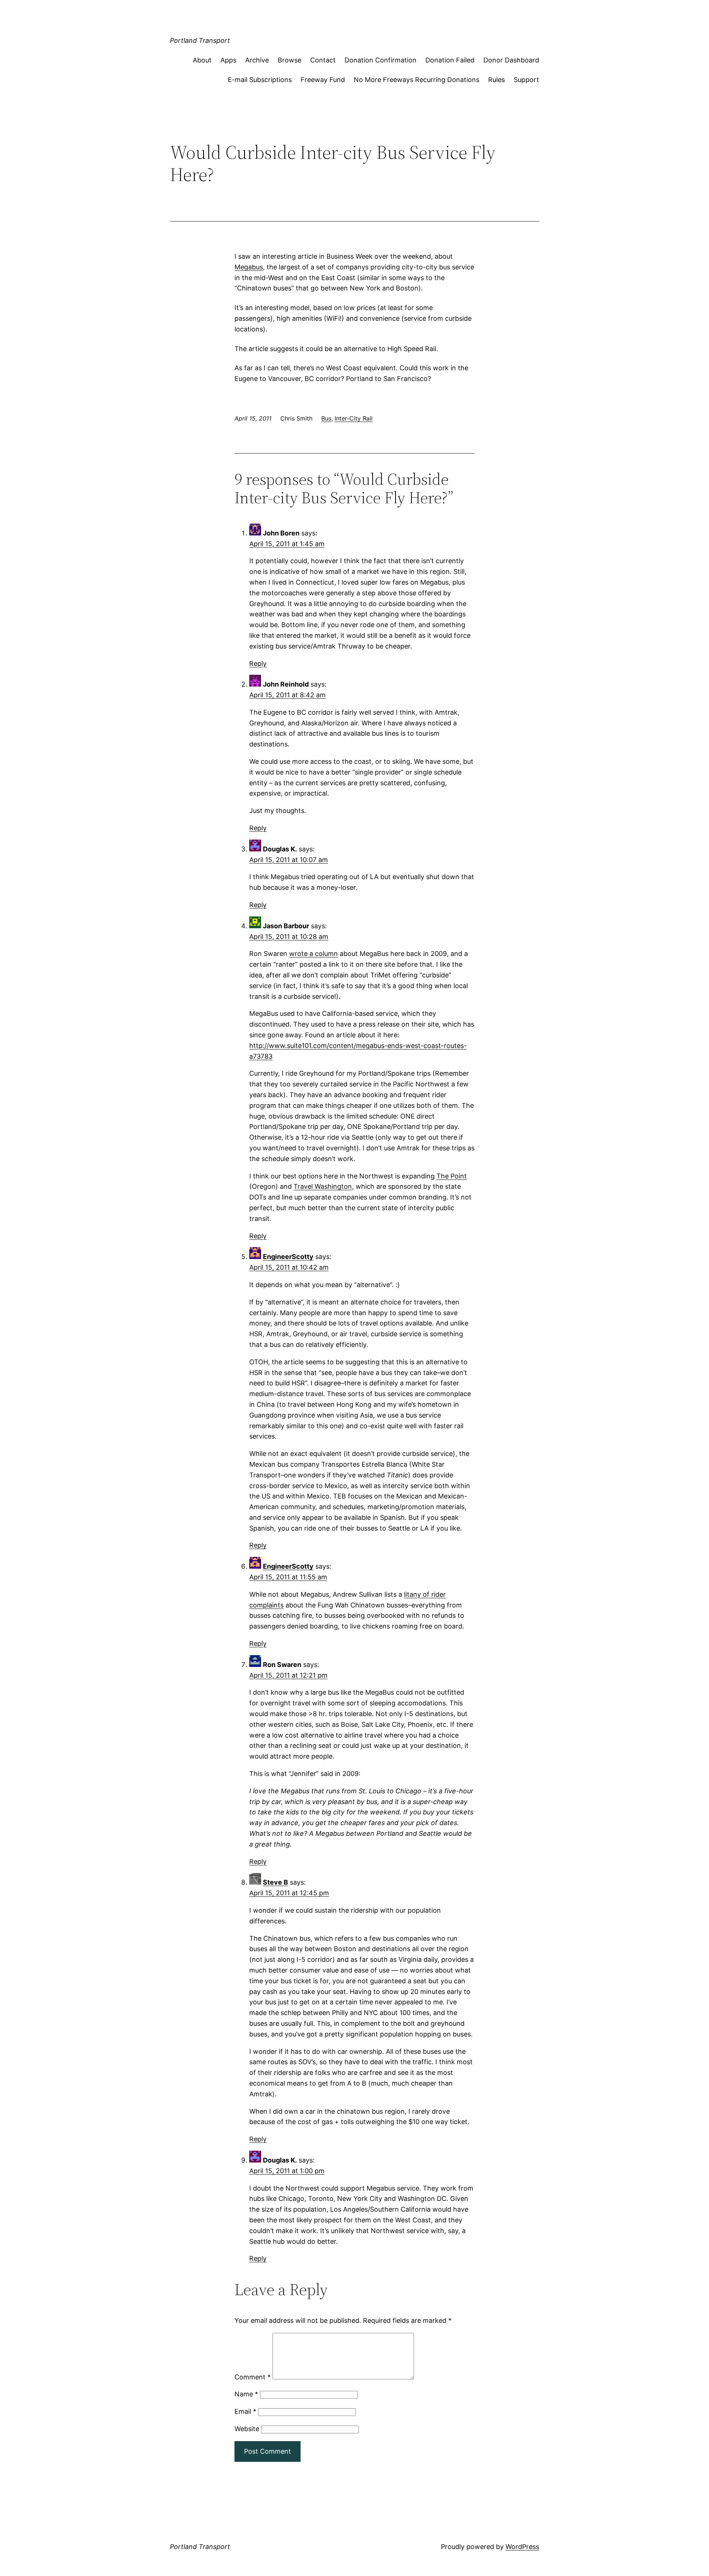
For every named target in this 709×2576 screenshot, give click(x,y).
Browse (290, 60)
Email (245, 2411)
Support (526, 80)
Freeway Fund (323, 80)
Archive (257, 60)
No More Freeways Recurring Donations (417, 80)
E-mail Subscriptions (260, 80)
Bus (326, 418)
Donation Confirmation (381, 60)
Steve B (275, 1882)
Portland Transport (200, 40)
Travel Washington (323, 1186)
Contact (323, 60)
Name (246, 2394)
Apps (228, 60)
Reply (258, 663)
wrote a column (314, 954)
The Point (452, 1176)
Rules (496, 80)
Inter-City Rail (354, 418)
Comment (253, 2377)
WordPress (522, 2547)
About (202, 60)
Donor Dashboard (511, 60)
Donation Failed (450, 60)
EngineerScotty (288, 1257)
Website (247, 2429)
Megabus (249, 267)
